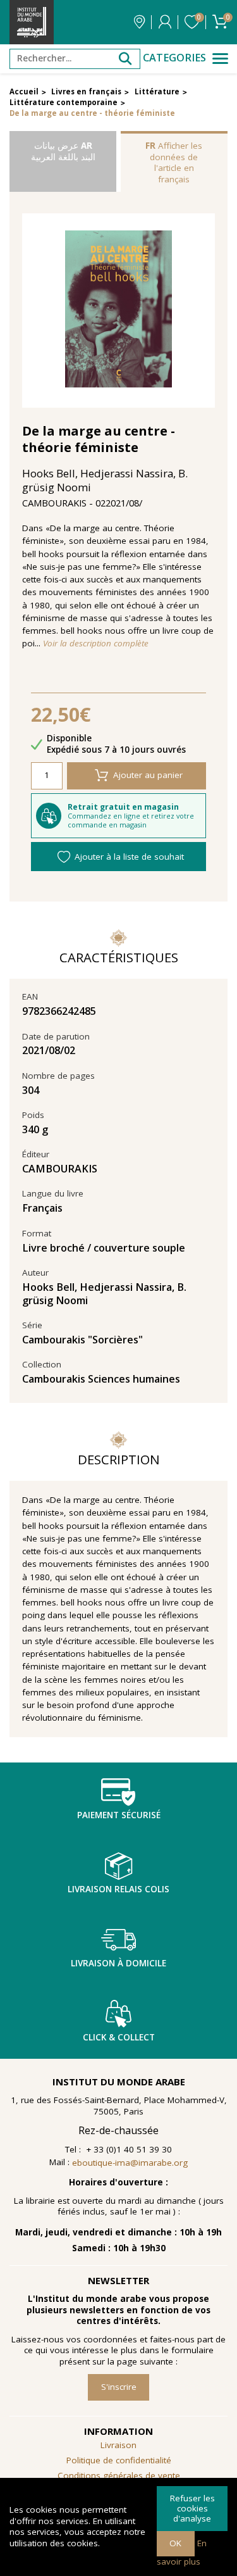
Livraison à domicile (118, 1963)
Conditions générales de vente (119, 2475)
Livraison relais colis (118, 1889)
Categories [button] (174, 58)
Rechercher (125, 59)
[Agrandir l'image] (119, 311)
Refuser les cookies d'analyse (192, 2508)
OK (175, 2543)
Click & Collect (119, 2037)
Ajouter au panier (148, 775)
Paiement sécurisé (119, 1815)
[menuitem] (118, 2476)
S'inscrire (119, 2387)
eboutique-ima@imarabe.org (130, 2163)
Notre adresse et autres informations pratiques (139, 22)
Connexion (165, 22)
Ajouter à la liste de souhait (129, 857)
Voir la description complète (96, 644)
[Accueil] (32, 22)
